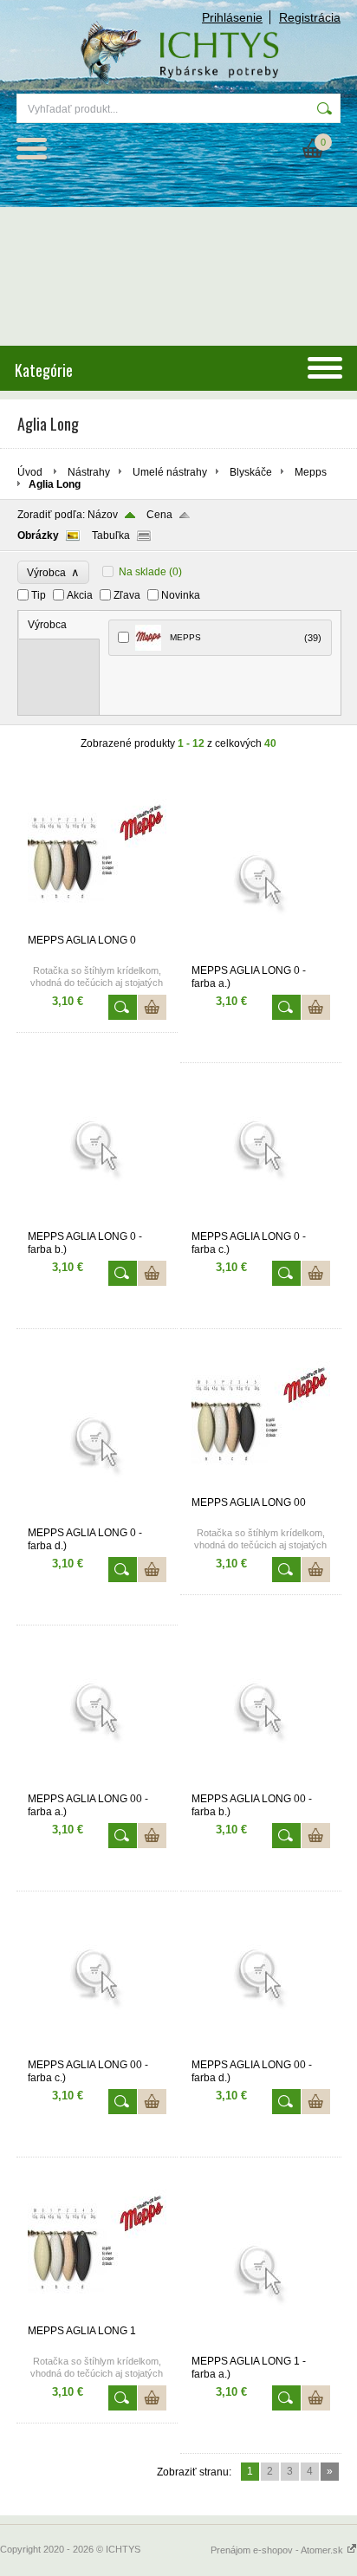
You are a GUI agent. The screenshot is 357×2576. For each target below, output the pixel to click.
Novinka (181, 595)
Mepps (311, 472)
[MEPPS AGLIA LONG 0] (97, 926)
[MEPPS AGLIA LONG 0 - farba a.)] (261, 957)
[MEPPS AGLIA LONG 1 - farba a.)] (261, 2347)
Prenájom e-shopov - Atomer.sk (278, 2550)
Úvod (30, 472)
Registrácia (310, 17)
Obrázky (38, 535)
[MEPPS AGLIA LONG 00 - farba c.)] (97, 2051)
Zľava (127, 595)
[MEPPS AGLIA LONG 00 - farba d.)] (261, 2051)
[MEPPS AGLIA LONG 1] (97, 2317)
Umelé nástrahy (170, 472)
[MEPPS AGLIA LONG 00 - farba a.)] (97, 1785)
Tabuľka (111, 535)
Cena (159, 515)
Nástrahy (89, 472)
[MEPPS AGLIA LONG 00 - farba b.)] (261, 1785)
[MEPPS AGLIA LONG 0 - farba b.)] (97, 1223)
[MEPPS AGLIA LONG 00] (261, 1489)
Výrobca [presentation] (47, 625)
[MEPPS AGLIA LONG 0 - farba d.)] (97, 1519)
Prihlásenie (232, 17)
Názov (103, 515)
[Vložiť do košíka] (152, 1007)
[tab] (59, 625)
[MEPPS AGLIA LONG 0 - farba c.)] (261, 1223)
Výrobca (53, 572)
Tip (39, 595)
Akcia (80, 595)
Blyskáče (251, 472)
